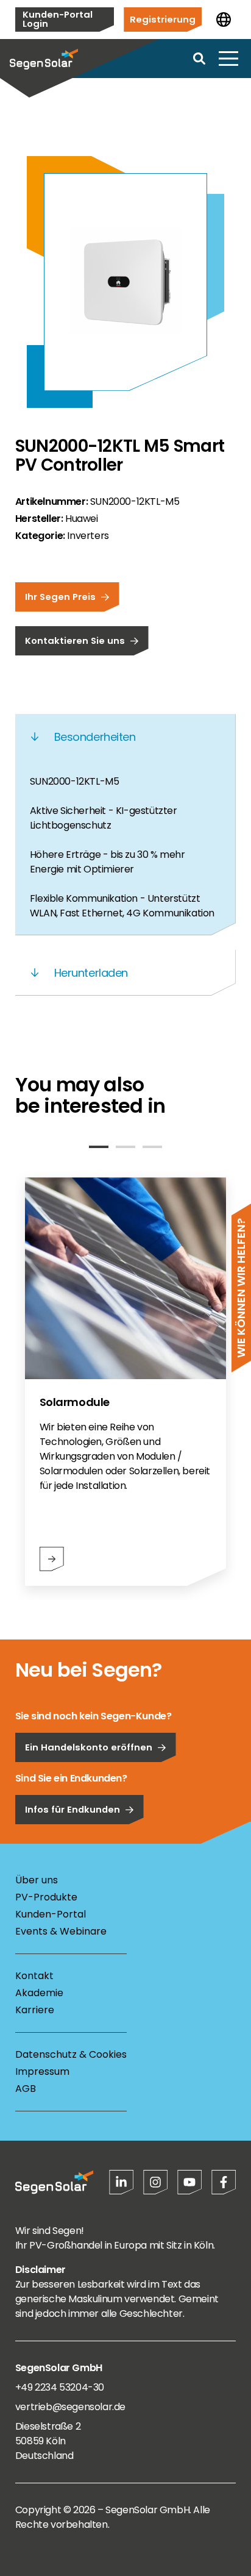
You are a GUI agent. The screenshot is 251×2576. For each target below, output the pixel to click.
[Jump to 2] (125, 1147)
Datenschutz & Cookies (71, 2054)
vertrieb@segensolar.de (70, 2407)
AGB (26, 2089)
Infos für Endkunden (72, 1809)
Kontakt (34, 1976)
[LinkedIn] (121, 2182)
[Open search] (199, 59)
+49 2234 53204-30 (60, 2387)
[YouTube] (189, 2182)
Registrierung (163, 19)
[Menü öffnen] (228, 59)
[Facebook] (224, 2182)
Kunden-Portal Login (58, 19)
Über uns (37, 1880)
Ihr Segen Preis (60, 597)
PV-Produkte (46, 1897)
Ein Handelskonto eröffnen (89, 1747)
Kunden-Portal (51, 1914)
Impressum (42, 2071)
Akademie (39, 1993)
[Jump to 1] (99, 1147)
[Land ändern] (224, 20)
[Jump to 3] (152, 1147)
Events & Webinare (61, 1931)
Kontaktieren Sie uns (75, 640)
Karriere (35, 2010)
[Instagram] (155, 2182)
